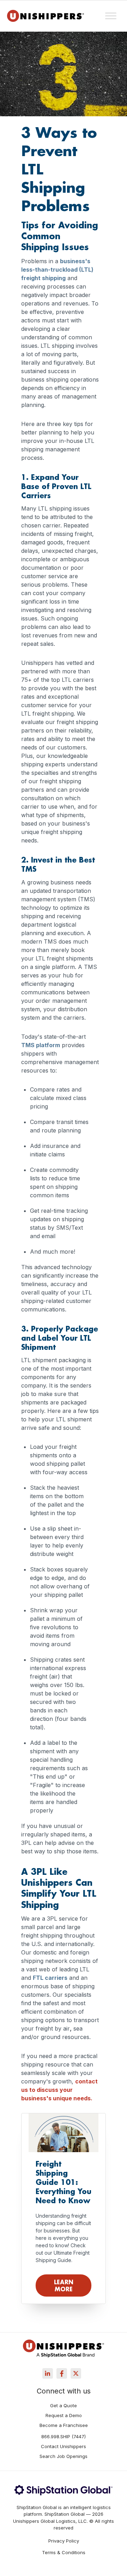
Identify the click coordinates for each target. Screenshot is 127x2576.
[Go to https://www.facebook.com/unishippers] (62, 2373)
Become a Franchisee (64, 2426)
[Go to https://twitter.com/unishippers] (76, 2373)
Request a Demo (64, 2416)
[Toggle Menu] (111, 16)
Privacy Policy (64, 2541)
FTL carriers (50, 1978)
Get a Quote (64, 2406)
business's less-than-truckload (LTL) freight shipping (57, 270)
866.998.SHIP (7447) (64, 2437)
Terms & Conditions (64, 2553)
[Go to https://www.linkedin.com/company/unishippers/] (48, 2373)
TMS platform (41, 1045)
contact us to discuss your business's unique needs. (59, 2090)
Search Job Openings (64, 2457)
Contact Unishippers (64, 2447)
